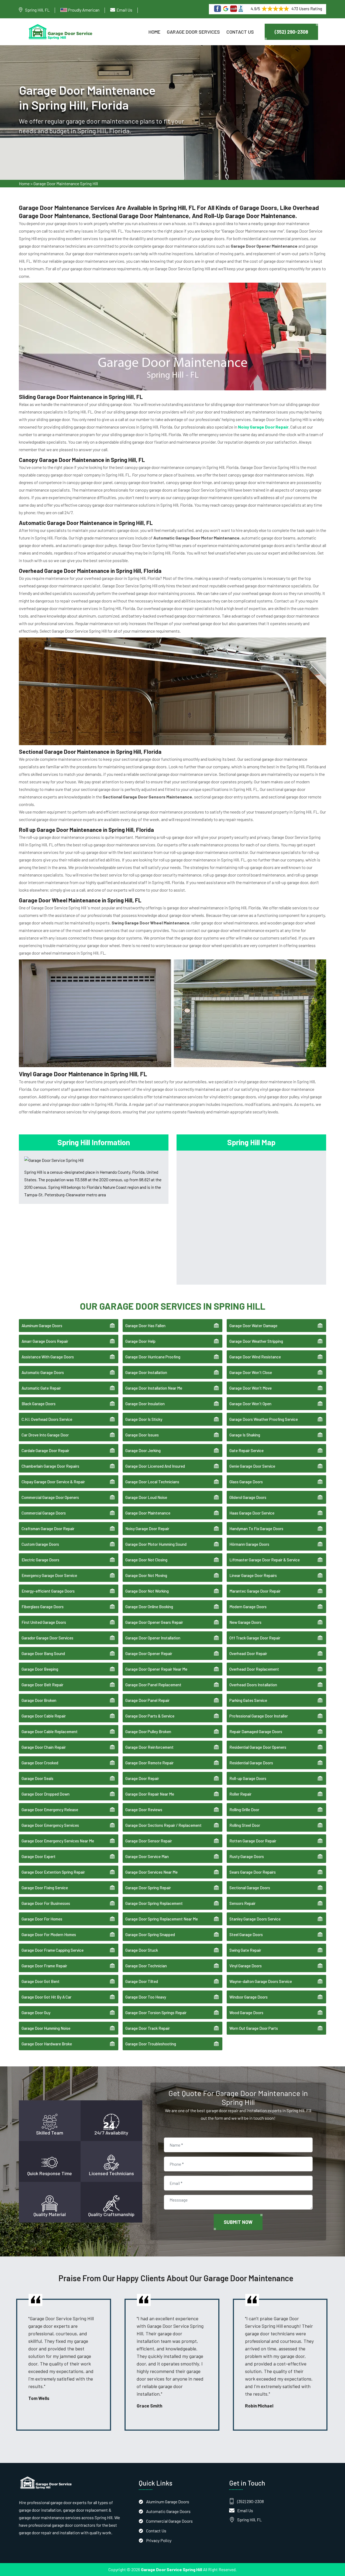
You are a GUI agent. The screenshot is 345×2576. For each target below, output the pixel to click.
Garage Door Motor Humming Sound (156, 1544)
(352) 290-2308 (291, 32)
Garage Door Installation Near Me (154, 1388)
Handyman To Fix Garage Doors (256, 1529)
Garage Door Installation (146, 1372)
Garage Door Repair (142, 1778)
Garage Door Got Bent (41, 1981)
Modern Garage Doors (248, 1607)
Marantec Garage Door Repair (255, 1591)
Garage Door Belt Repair (42, 1685)
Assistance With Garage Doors (48, 1357)
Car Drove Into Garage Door (45, 1435)
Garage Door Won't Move (251, 1388)
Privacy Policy (159, 2540)
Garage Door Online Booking (149, 1607)
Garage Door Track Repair (148, 2028)
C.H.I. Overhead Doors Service (47, 1419)
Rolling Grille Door (244, 1810)
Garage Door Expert (39, 1856)
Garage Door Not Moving (146, 1575)
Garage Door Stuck (142, 1950)
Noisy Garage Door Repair (147, 1529)
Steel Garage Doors (246, 1934)
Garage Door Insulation (145, 1404)
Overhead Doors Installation (253, 1685)
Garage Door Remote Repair (149, 1763)
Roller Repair (240, 1794)
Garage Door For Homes (42, 1919)
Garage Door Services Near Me (151, 1872)
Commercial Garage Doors (44, 1513)
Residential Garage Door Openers (258, 1747)
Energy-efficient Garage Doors (48, 1591)
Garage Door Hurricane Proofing (153, 1357)
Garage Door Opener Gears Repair (154, 1622)
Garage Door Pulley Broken (148, 1732)
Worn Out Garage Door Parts (254, 2028)
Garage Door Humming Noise (46, 2028)
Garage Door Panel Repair (147, 1700)
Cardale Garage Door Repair (45, 1450)
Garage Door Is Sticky (144, 1419)
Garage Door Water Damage (253, 1326)
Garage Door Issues (142, 1435)
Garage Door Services (193, 32)
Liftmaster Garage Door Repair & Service (265, 1560)
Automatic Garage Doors (43, 1372)
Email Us (124, 10)
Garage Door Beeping (40, 1669)
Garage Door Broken (39, 1700)
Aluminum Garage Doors (42, 1326)
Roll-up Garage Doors (248, 1778)
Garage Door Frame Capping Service (53, 1950)
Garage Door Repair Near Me (150, 1794)
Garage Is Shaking (245, 1435)
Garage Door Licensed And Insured (155, 1466)
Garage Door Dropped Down (46, 1794)
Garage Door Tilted (142, 1981)
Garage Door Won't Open (250, 1404)
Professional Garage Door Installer (259, 1716)
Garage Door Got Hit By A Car (46, 1997)
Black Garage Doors (39, 1404)
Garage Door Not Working (147, 1591)
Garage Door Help (140, 1341)
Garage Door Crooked (40, 1763)
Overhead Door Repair (248, 1653)
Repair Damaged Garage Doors (256, 1732)
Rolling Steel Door (245, 1825)
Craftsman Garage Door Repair (48, 1529)
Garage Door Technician (146, 1966)
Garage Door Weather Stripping (256, 1341)
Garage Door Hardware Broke (47, 2044)
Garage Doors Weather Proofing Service (264, 1419)
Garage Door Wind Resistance (255, 1357)
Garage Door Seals (37, 1778)
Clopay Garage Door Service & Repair (53, 1482)
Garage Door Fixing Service (45, 1888)
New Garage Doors (245, 1622)
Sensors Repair (242, 1903)
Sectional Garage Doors (250, 1888)
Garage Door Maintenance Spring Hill (66, 183)
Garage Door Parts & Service (150, 1716)
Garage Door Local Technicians (152, 1482)
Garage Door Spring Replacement (154, 1903)
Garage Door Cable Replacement (50, 1732)
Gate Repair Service (246, 1450)
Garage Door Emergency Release (50, 1810)
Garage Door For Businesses (46, 1903)
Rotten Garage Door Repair (253, 1841)
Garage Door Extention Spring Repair (53, 1872)
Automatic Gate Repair (41, 1388)
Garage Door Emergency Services (50, 1825)
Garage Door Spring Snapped (150, 1934)
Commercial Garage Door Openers (50, 1497)
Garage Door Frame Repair (44, 1966)
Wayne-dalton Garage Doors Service (261, 1981)
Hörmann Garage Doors (249, 1544)
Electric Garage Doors (40, 1560)
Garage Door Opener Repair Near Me (156, 1669)
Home (154, 32)
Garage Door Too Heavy (146, 1997)
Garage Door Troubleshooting (151, 2044)
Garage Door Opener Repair (149, 1653)
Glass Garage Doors (246, 1482)
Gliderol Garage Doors (248, 1497)
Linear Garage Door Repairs (253, 1575)
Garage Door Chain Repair (44, 1747)
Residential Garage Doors (251, 1763)
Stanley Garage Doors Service (255, 1919)
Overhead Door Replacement (254, 1669)
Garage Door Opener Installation (153, 1638)
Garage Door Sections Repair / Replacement (163, 1825)
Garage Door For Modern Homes (49, 1934)
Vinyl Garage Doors (246, 1966)
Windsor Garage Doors (249, 1997)
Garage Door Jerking (143, 1450)
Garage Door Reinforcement (149, 1747)
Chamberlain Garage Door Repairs (50, 1466)
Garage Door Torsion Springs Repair (156, 2013)
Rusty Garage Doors (247, 1856)
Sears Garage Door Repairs (253, 1872)
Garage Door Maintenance (148, 1513)
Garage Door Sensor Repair (149, 1841)
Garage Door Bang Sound (43, 1653)
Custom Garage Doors (40, 1544)
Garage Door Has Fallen (145, 1326)
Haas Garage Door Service (252, 1513)
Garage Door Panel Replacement (153, 1685)
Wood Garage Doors (246, 2013)
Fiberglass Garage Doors (43, 1607)
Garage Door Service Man (147, 1856)
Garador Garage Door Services (47, 1638)
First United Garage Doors (44, 1622)
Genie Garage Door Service (252, 1466)
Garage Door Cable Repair (44, 1716)
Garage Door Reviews (144, 1810)
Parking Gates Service (248, 1700)
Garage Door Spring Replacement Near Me (162, 1919)
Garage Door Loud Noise (146, 1497)
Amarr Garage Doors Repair (45, 1341)
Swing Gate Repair (245, 1950)
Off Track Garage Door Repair (255, 1638)
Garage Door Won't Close (251, 1372)
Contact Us (240, 32)
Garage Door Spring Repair (148, 1888)
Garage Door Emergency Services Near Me (58, 1841)
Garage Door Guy (36, 2013)
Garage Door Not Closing (146, 1560)
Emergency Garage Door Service (49, 1575)
